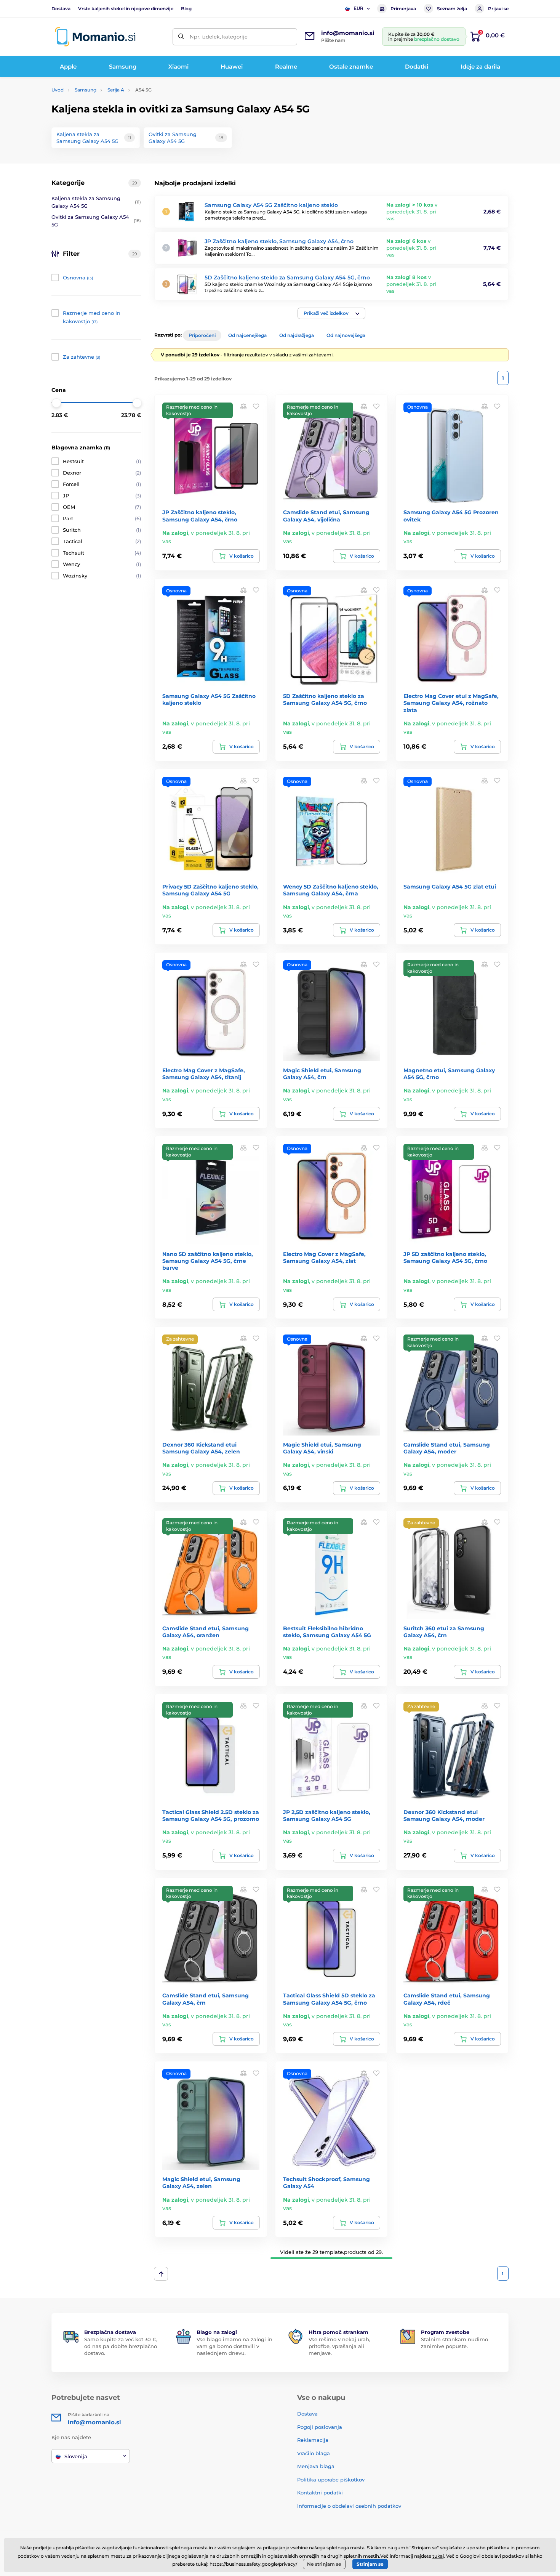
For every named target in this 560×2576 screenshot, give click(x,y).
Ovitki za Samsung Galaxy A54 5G (96, 221)
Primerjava (403, 9)
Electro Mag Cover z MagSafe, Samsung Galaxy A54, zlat (324, 1258)
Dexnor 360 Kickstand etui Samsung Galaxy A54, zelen (201, 1448)
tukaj (438, 2556)
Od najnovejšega (346, 335)
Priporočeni (202, 335)
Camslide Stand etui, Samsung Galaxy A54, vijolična (326, 516)
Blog (186, 9)
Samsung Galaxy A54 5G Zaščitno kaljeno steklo (271, 205)
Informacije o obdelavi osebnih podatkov (349, 2506)
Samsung (86, 90)
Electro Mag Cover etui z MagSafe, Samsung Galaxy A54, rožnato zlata (451, 703)
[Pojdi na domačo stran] (95, 37)
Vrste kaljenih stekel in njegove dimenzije (126, 9)
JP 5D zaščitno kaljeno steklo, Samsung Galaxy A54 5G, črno (445, 1258)
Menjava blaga (316, 2466)
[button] (331, 313)
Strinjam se (370, 2564)
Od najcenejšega (247, 335)
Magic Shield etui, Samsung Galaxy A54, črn (322, 1074)
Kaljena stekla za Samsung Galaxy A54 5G (96, 202)
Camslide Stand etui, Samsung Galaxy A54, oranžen (206, 1632)
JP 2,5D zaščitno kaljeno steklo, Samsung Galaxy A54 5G (327, 1816)
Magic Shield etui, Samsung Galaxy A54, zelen (201, 2183)
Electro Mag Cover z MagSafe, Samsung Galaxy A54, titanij (204, 1074)
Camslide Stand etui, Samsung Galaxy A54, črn (206, 1999)
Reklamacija (313, 2440)
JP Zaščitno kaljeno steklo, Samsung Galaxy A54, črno (279, 241)
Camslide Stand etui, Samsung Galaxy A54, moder (447, 1448)
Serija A (116, 90)
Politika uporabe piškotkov (331, 2480)
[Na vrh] (161, 2274)
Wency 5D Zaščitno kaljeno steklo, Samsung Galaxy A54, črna (331, 890)
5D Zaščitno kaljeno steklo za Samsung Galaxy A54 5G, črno (287, 277)
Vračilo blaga (314, 2453)
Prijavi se (498, 9)
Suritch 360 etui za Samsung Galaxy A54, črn (444, 1632)
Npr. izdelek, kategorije (219, 37)
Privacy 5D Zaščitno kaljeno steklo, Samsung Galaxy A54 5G (210, 890)
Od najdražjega (297, 335)
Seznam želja (452, 9)
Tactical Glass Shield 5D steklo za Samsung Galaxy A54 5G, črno (329, 1999)
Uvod (58, 90)
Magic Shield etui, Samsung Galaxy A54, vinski (322, 1448)
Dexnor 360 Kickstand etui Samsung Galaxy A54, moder (444, 1816)
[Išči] (181, 37)
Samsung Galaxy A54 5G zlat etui (450, 887)
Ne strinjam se (324, 2564)
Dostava (61, 9)
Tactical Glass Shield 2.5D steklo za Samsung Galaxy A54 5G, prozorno (211, 1816)
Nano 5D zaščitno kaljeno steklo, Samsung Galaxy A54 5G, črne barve (208, 1261)
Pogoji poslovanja (320, 2427)
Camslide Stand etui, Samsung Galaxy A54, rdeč (447, 1999)
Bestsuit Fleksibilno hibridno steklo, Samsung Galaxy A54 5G (327, 1632)
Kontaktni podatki (320, 2493)
